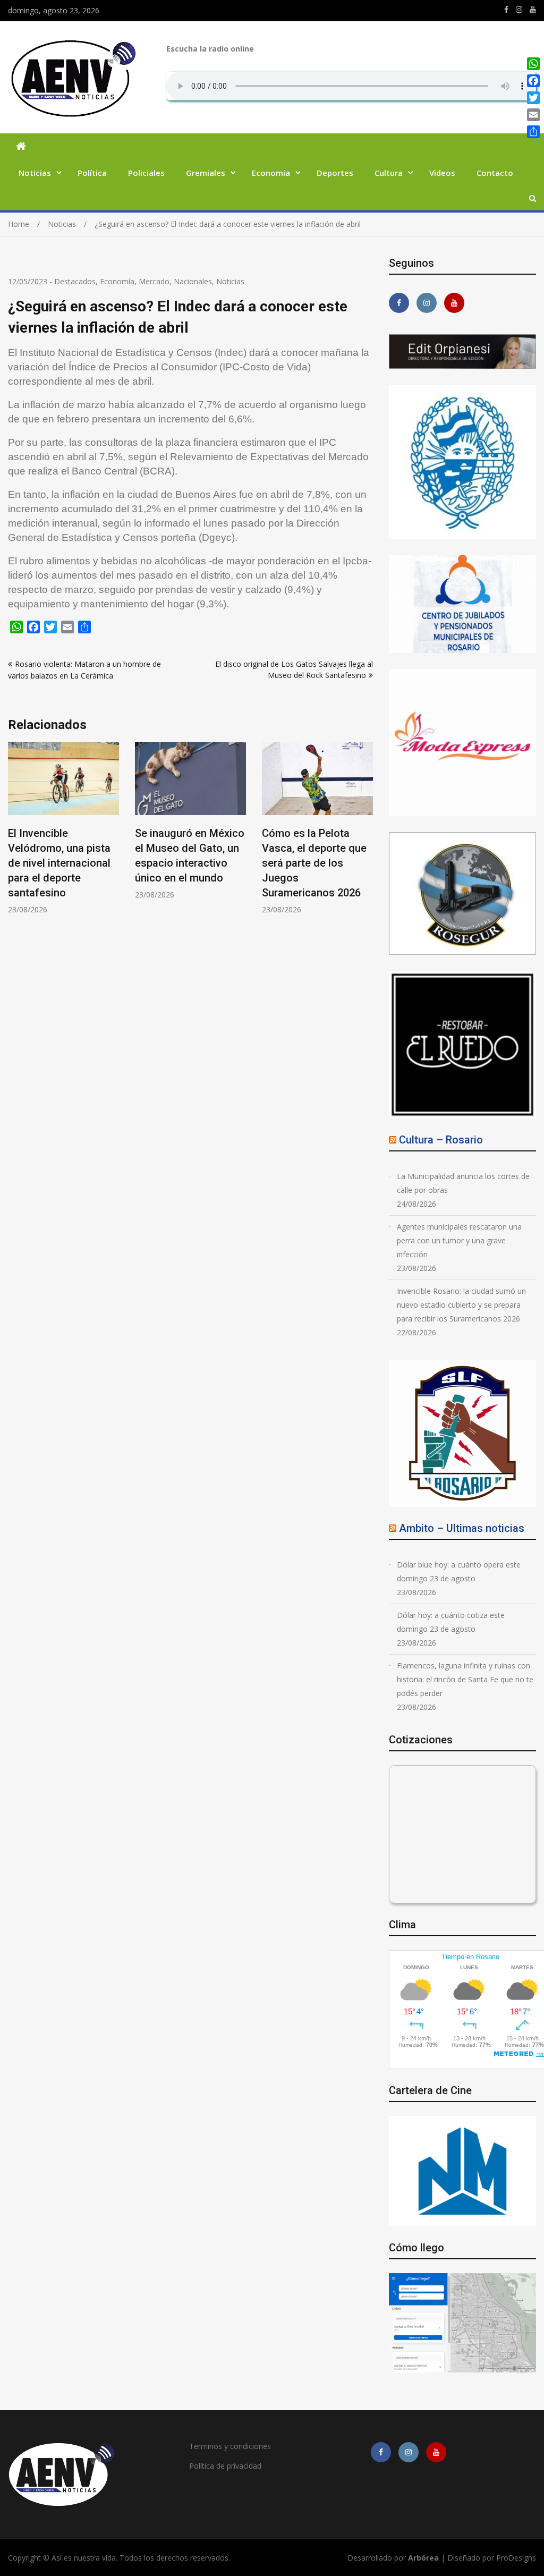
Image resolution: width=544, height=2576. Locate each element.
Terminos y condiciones (230, 2446)
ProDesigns (516, 2558)
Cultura (389, 173)
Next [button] (366, 833)
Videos (442, 173)
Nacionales (193, 281)
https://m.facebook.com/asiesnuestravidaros (506, 10)
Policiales (146, 173)
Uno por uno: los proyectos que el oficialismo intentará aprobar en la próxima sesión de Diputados (324, 863)
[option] (73, 821)
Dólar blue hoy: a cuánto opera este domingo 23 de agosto (459, 1571)
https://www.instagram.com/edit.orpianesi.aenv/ (519, 10)
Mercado (154, 281)
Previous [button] (15, 833)
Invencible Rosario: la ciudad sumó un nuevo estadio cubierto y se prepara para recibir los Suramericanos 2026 (461, 1305)
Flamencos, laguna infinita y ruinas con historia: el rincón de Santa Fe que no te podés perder (465, 1679)
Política (92, 173)
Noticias (35, 173)
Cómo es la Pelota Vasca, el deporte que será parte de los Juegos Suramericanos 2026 (197, 863)
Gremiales (206, 173)
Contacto (495, 173)
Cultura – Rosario (441, 1140)
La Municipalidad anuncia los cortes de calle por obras (463, 1183)
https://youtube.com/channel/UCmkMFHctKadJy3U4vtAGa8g (533, 10)
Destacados (75, 281)
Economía (271, 173)
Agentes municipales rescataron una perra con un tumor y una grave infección (459, 1240)
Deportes (335, 173)
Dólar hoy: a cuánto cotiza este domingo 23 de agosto (451, 1622)
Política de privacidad (225, 2466)
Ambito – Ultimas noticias (462, 1528)
